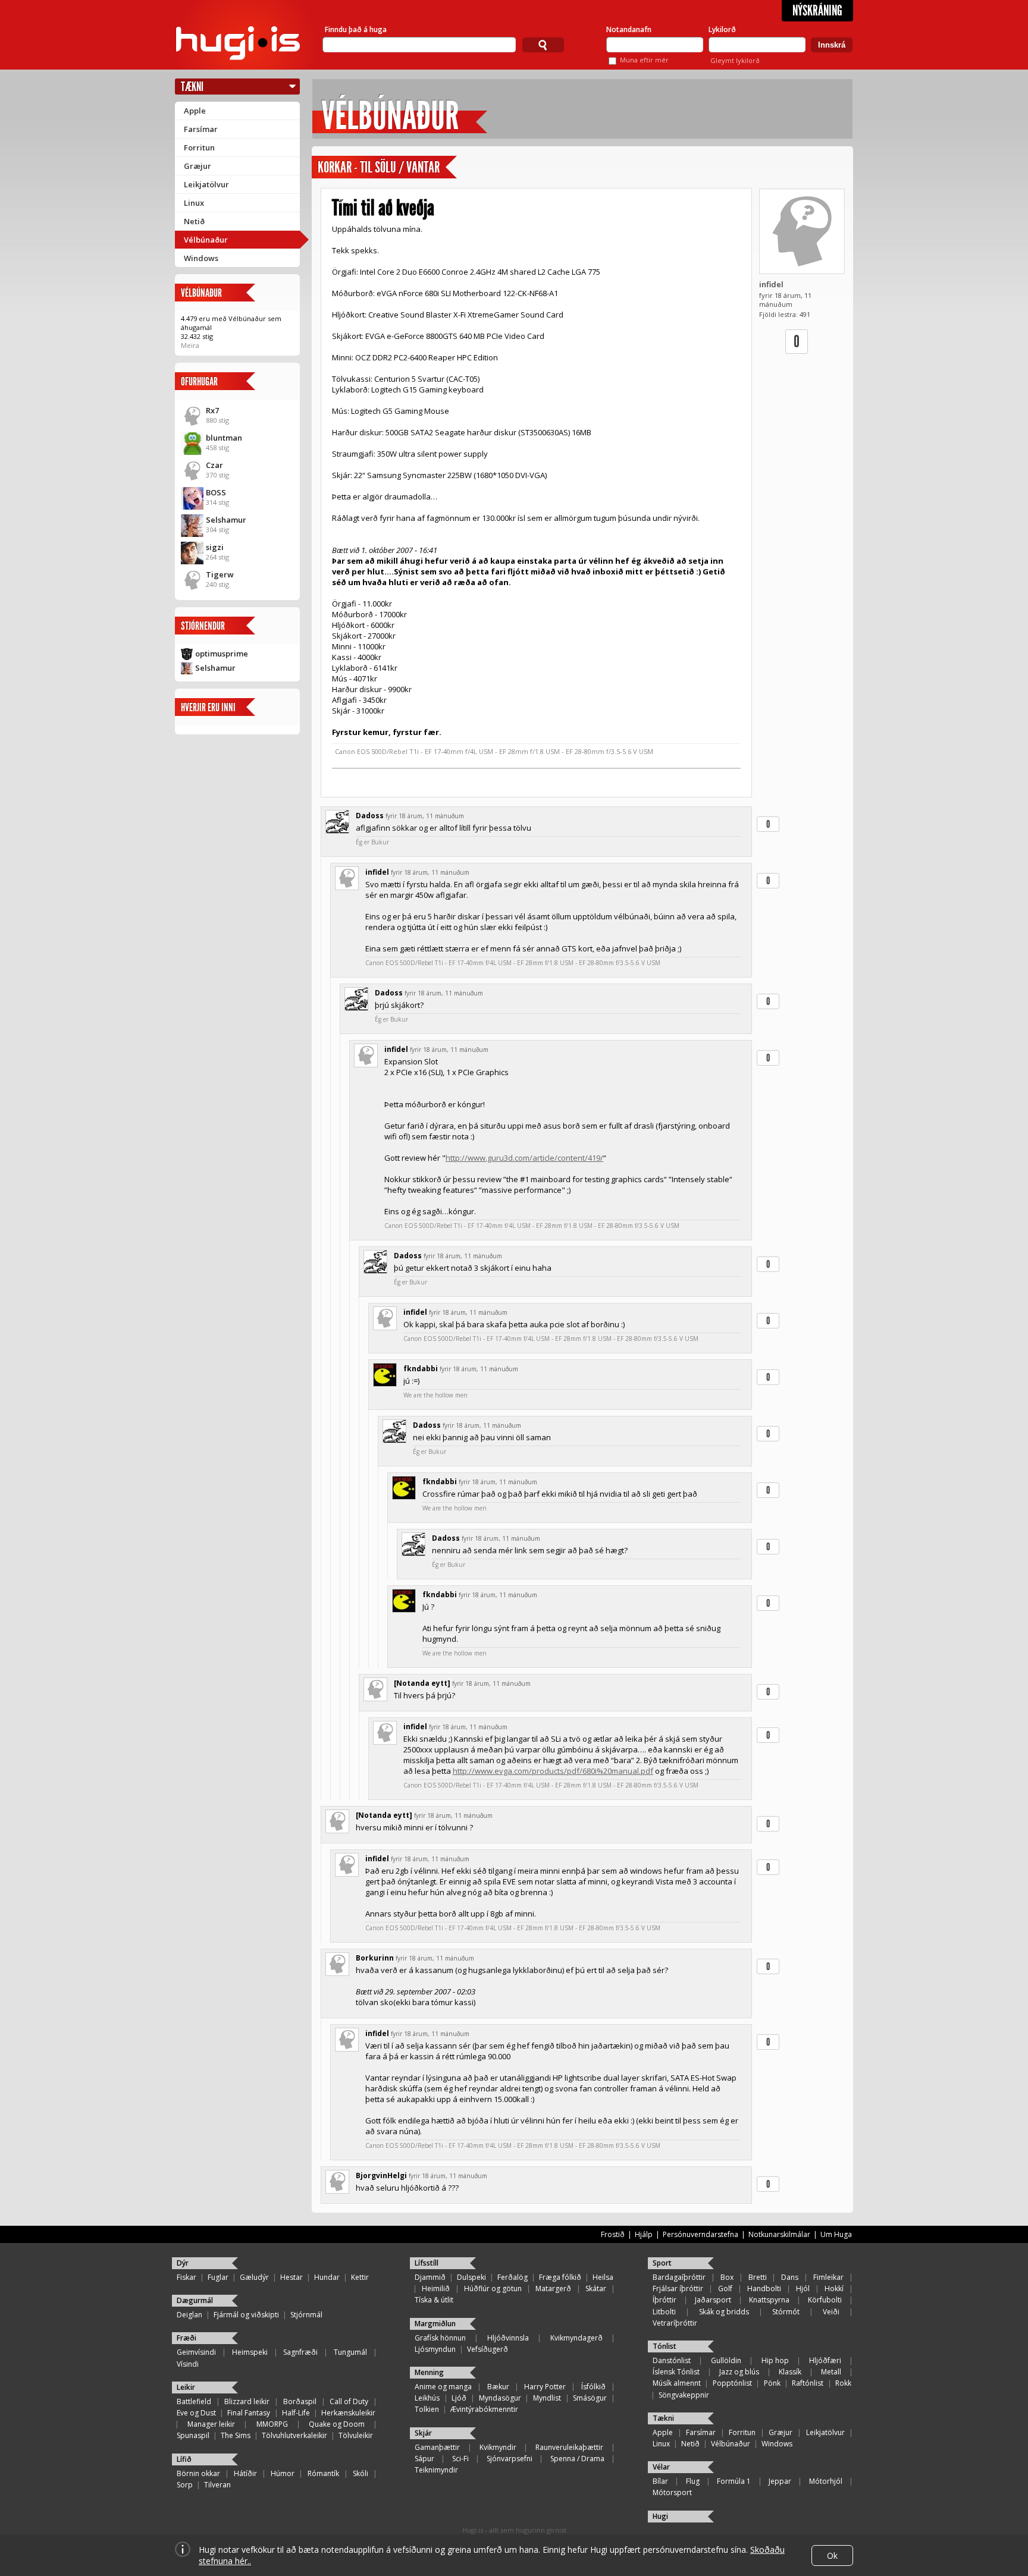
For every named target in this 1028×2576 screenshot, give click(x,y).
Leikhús (427, 2398)
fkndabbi (421, 1369)
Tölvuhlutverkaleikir (294, 2435)
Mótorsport (672, 2492)
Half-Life (296, 2413)
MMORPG (272, 2424)
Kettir (360, 2277)
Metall (831, 2372)
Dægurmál (195, 2300)
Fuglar (218, 2277)
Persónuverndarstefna (701, 2234)
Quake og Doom (337, 2424)
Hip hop (775, 2360)
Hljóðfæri (825, 2360)
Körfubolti (825, 2300)
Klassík (790, 2372)
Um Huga (836, 2234)
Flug (693, 2481)
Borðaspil (300, 2401)
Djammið (430, 2277)
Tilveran (217, 2485)
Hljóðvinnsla (508, 2338)
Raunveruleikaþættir (569, 2447)
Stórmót (786, 2312)
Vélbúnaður (206, 240)
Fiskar (187, 2277)
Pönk (772, 2383)
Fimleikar (828, 2277)
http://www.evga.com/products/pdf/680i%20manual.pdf (553, 1771)
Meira (190, 345)
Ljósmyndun (435, 2349)
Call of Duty (349, 2401)
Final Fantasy (249, 2413)
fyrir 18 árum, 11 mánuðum (425, 816)
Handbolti (764, 2288)
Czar (214, 465)
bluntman (224, 438)
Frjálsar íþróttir (678, 2288)
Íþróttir (665, 2300)
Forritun (199, 147)
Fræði (187, 2338)
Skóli (361, 2473)
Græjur (198, 166)
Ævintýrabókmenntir (484, 2409)
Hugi (660, 2516)
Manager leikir (211, 2424)
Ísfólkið (593, 2387)
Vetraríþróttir (675, 2323)
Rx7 (212, 410)
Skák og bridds (724, 2312)
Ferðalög (513, 2277)
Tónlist (665, 2346)
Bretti (758, 2277)
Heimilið (436, 2288)
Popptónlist (732, 2383)
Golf (725, 2288)
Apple (195, 111)
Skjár (423, 2433)
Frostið (613, 2234)
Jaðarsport (713, 2300)
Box (727, 2277)
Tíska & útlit (434, 2300)
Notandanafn (629, 29)
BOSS (216, 492)
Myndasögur (500, 2398)
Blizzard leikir (247, 2401)
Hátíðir (245, 2473)
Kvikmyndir (498, 2447)
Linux (194, 203)
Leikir (186, 2387)
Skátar (596, 2288)
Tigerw (220, 574)
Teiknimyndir (436, 2470)
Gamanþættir (437, 2447)
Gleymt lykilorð (735, 60)
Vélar (661, 2467)
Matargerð (553, 2288)
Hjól (803, 2288)
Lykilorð (722, 29)
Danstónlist (672, 2360)
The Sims (236, 2435)
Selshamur (226, 520)
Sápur (424, 2459)
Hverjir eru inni (208, 707)
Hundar (327, 2277)
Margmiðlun (435, 2324)
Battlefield (194, 2401)
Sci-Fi (460, 2459)
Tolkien (427, 2409)
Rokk (843, 2383)
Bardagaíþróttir (679, 2277)
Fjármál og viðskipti (246, 2315)
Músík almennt (677, 2383)
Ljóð (459, 2398)
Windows (201, 258)
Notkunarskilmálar (779, 2234)
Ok (832, 2555)
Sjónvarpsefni (510, 2459)
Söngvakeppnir (684, 2395)
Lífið (184, 2459)
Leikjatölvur (206, 184)
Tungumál (350, 2352)
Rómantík (323, 2473)
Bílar (660, 2481)
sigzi (215, 547)
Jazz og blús (739, 2372)
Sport (662, 2263)
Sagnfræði (300, 2352)
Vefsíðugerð (488, 2349)
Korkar (335, 167)
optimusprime (222, 654)
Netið (194, 221)
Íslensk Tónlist (676, 2372)
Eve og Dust (196, 2413)
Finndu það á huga (356, 29)
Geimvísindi (196, 2352)
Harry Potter (545, 2387)
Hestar (292, 2277)
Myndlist (547, 2398)
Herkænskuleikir (348, 2413)
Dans (790, 2277)
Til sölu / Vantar (400, 167)
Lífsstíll (427, 2263)
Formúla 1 (734, 2481)
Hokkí (834, 2288)
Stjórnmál (306, 2315)
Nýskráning (817, 11)
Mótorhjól (826, 2481)
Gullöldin (726, 2360)
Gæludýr (254, 2277)
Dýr (183, 2263)
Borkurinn (375, 1958)
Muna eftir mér (644, 60)
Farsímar (201, 129)
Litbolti (664, 2312)
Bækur (498, 2387)
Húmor (283, 2473)
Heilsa (603, 2277)
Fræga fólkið (560, 2277)
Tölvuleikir (356, 2435)
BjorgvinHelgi (381, 2176)
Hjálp (644, 2234)
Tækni (192, 87)
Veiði (831, 2312)
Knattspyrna (769, 2300)
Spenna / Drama (577, 2459)
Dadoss (370, 816)
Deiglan (189, 2315)
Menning (429, 2372)
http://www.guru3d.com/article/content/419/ (524, 1158)
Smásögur (590, 2398)
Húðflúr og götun (493, 2288)
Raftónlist (808, 2383)
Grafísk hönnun (440, 2338)
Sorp (185, 2485)
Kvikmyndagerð (576, 2338)
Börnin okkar (198, 2473)
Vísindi (188, 2364)
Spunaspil (193, 2435)
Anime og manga (443, 2387)
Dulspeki (471, 2277)
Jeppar (780, 2481)
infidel (771, 284)
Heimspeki (250, 2352)
